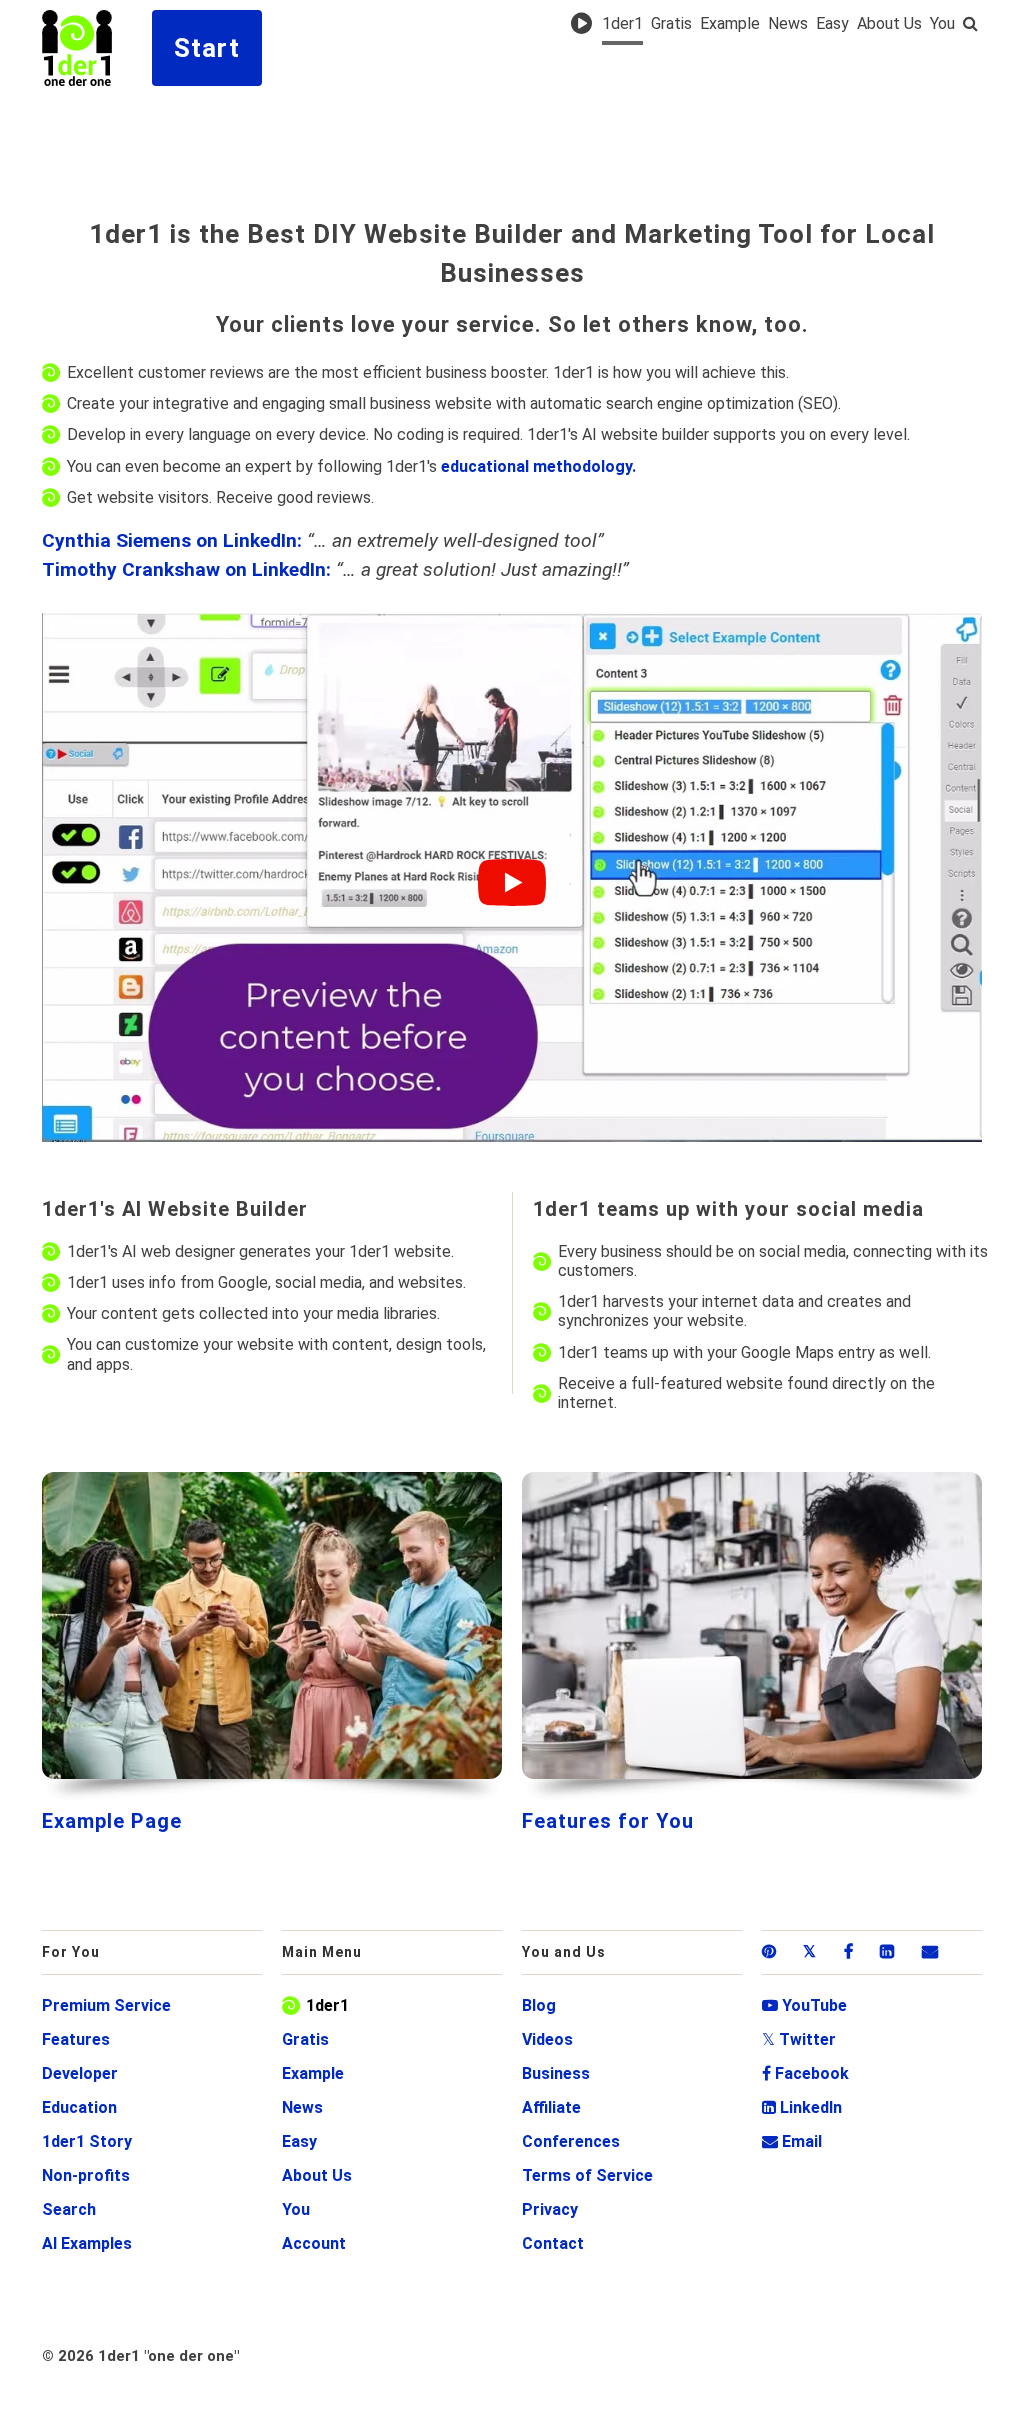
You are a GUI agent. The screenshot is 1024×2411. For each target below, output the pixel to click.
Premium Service (106, 2005)
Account (314, 2243)
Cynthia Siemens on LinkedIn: (172, 540)
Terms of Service (587, 2175)
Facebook (805, 2073)
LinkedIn (802, 2107)
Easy (832, 24)
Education (79, 2107)
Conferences (571, 2141)
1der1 (622, 24)
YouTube (804, 2005)
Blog (539, 2005)
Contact (553, 2243)
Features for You (608, 1821)
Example (730, 24)
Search (69, 2209)
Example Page (112, 1821)
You (942, 24)
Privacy (550, 2209)
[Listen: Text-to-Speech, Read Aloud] (584, 23)
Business (556, 2073)
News (788, 24)
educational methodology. (538, 466)
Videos (547, 2039)
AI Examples (87, 2243)
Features (76, 2039)
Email (792, 2141)
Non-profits (86, 2175)
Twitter (799, 2039)
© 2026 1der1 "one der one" (140, 2356)
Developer (80, 2073)
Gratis (671, 24)
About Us (889, 24)
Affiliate (551, 2107)
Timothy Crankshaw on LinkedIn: (186, 569)
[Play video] (512, 882)
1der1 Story (87, 2141)
